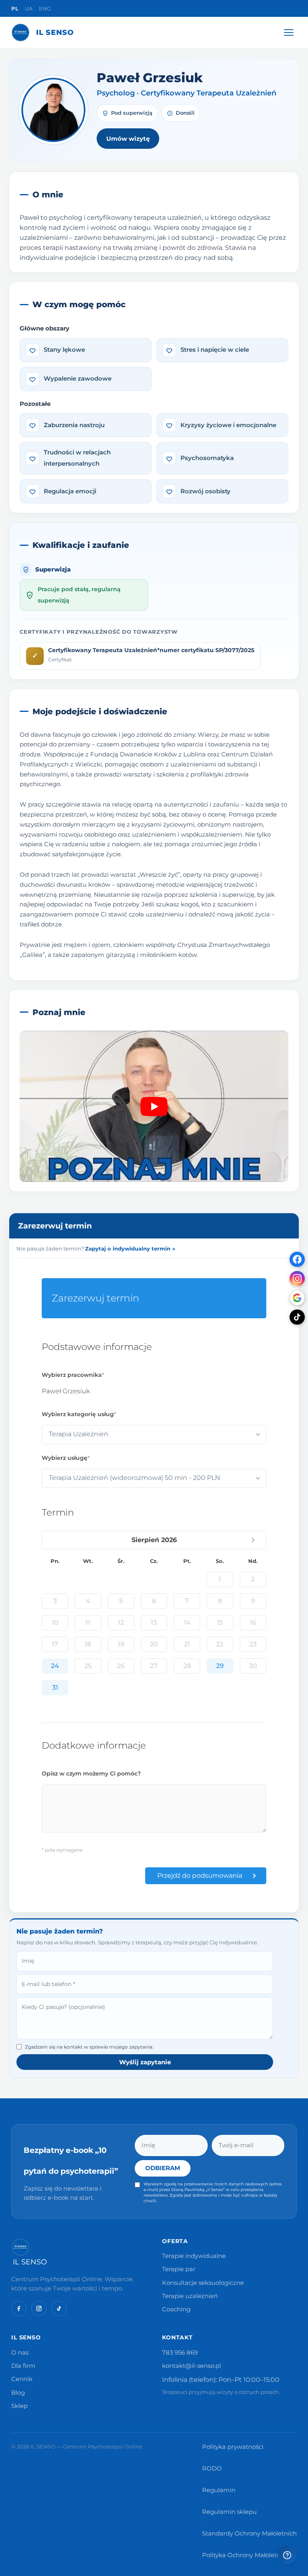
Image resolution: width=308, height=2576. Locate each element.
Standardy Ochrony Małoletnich (249, 2533)
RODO (212, 2469)
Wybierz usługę (65, 1458)
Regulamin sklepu (229, 2512)
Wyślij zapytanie (145, 2062)
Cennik (22, 2379)
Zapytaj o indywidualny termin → (130, 1248)
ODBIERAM (163, 2168)
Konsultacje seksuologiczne (203, 2283)
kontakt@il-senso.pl (191, 2366)
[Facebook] (297, 1259)
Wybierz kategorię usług (78, 1414)
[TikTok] (297, 1317)
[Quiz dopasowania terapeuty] (287, 2555)
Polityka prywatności (233, 2447)
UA (29, 8)
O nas (20, 2353)
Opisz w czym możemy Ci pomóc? (91, 1773)
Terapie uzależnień (190, 2296)
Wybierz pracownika (72, 1375)
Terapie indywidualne (194, 2256)
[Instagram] (297, 1279)
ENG (45, 8)
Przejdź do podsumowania (200, 1876)
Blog (18, 2393)
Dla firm (23, 2366)
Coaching (176, 2309)
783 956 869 (180, 2353)
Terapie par (179, 2269)
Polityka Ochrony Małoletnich (246, 2555)
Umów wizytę (128, 139)
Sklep (19, 2406)
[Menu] (289, 32)
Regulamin (219, 2490)
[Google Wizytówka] (297, 1298)
